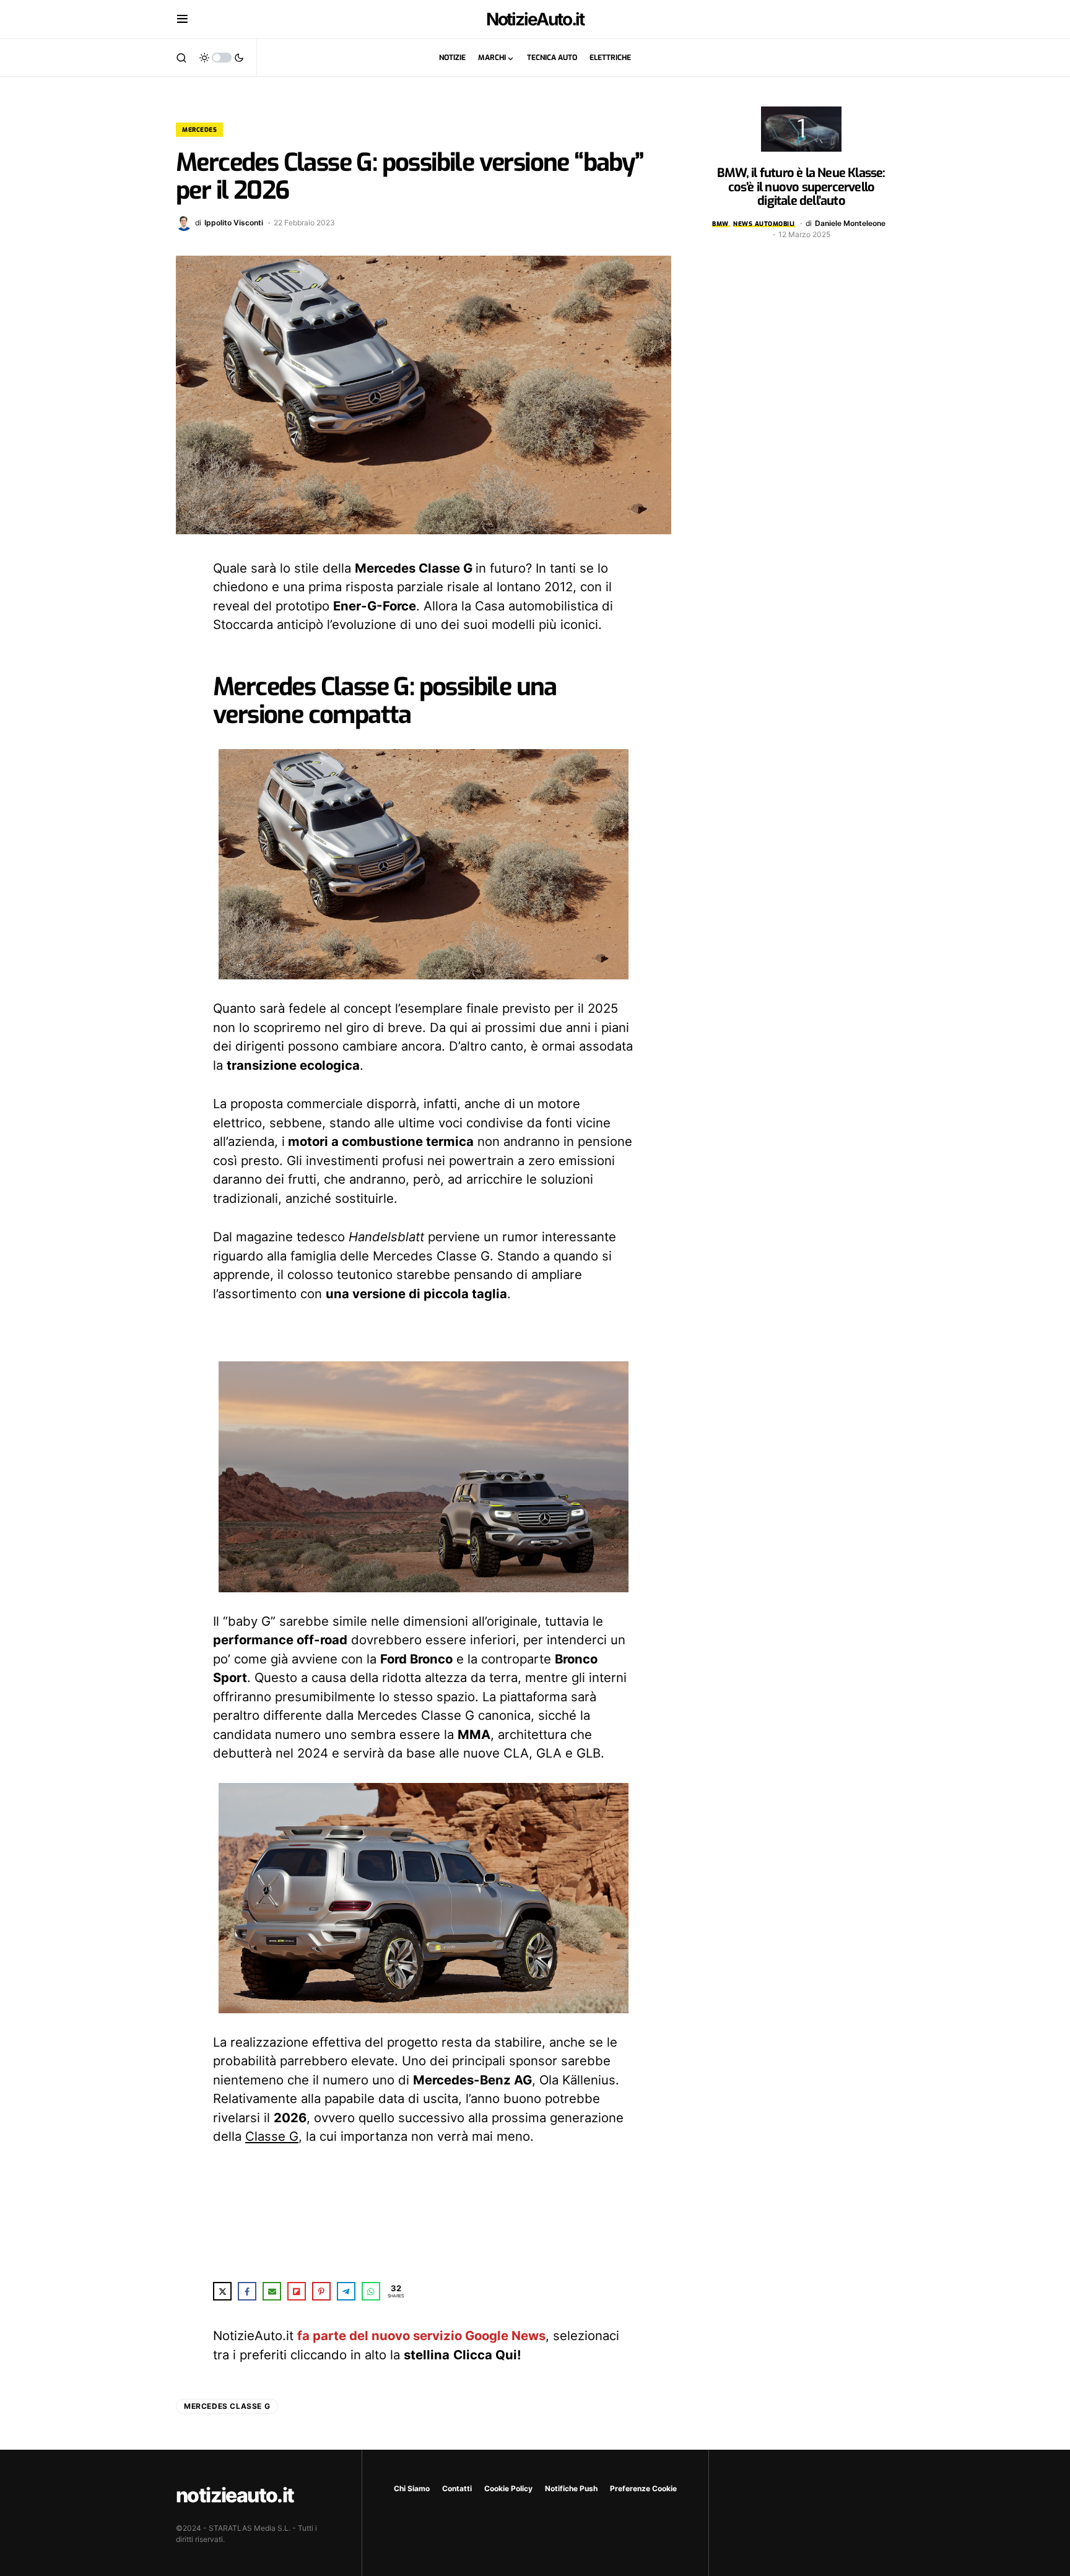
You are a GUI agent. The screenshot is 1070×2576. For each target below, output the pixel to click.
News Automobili (764, 224)
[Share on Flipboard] (297, 2291)
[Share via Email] (272, 2291)
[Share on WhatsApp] (371, 2291)
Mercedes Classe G (227, 2406)
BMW (720, 224)
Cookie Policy (508, 2488)
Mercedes (199, 130)
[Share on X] (222, 2291)
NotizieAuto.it (535, 19)
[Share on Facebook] (247, 2291)
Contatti (457, 2488)
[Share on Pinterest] (321, 2291)
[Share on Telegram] (346, 2291)
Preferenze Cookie (643, 2488)
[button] (182, 19)
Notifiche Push (571, 2488)
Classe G (272, 2136)
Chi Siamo (412, 2488)
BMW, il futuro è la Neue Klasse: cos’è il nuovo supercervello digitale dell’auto (801, 187)
